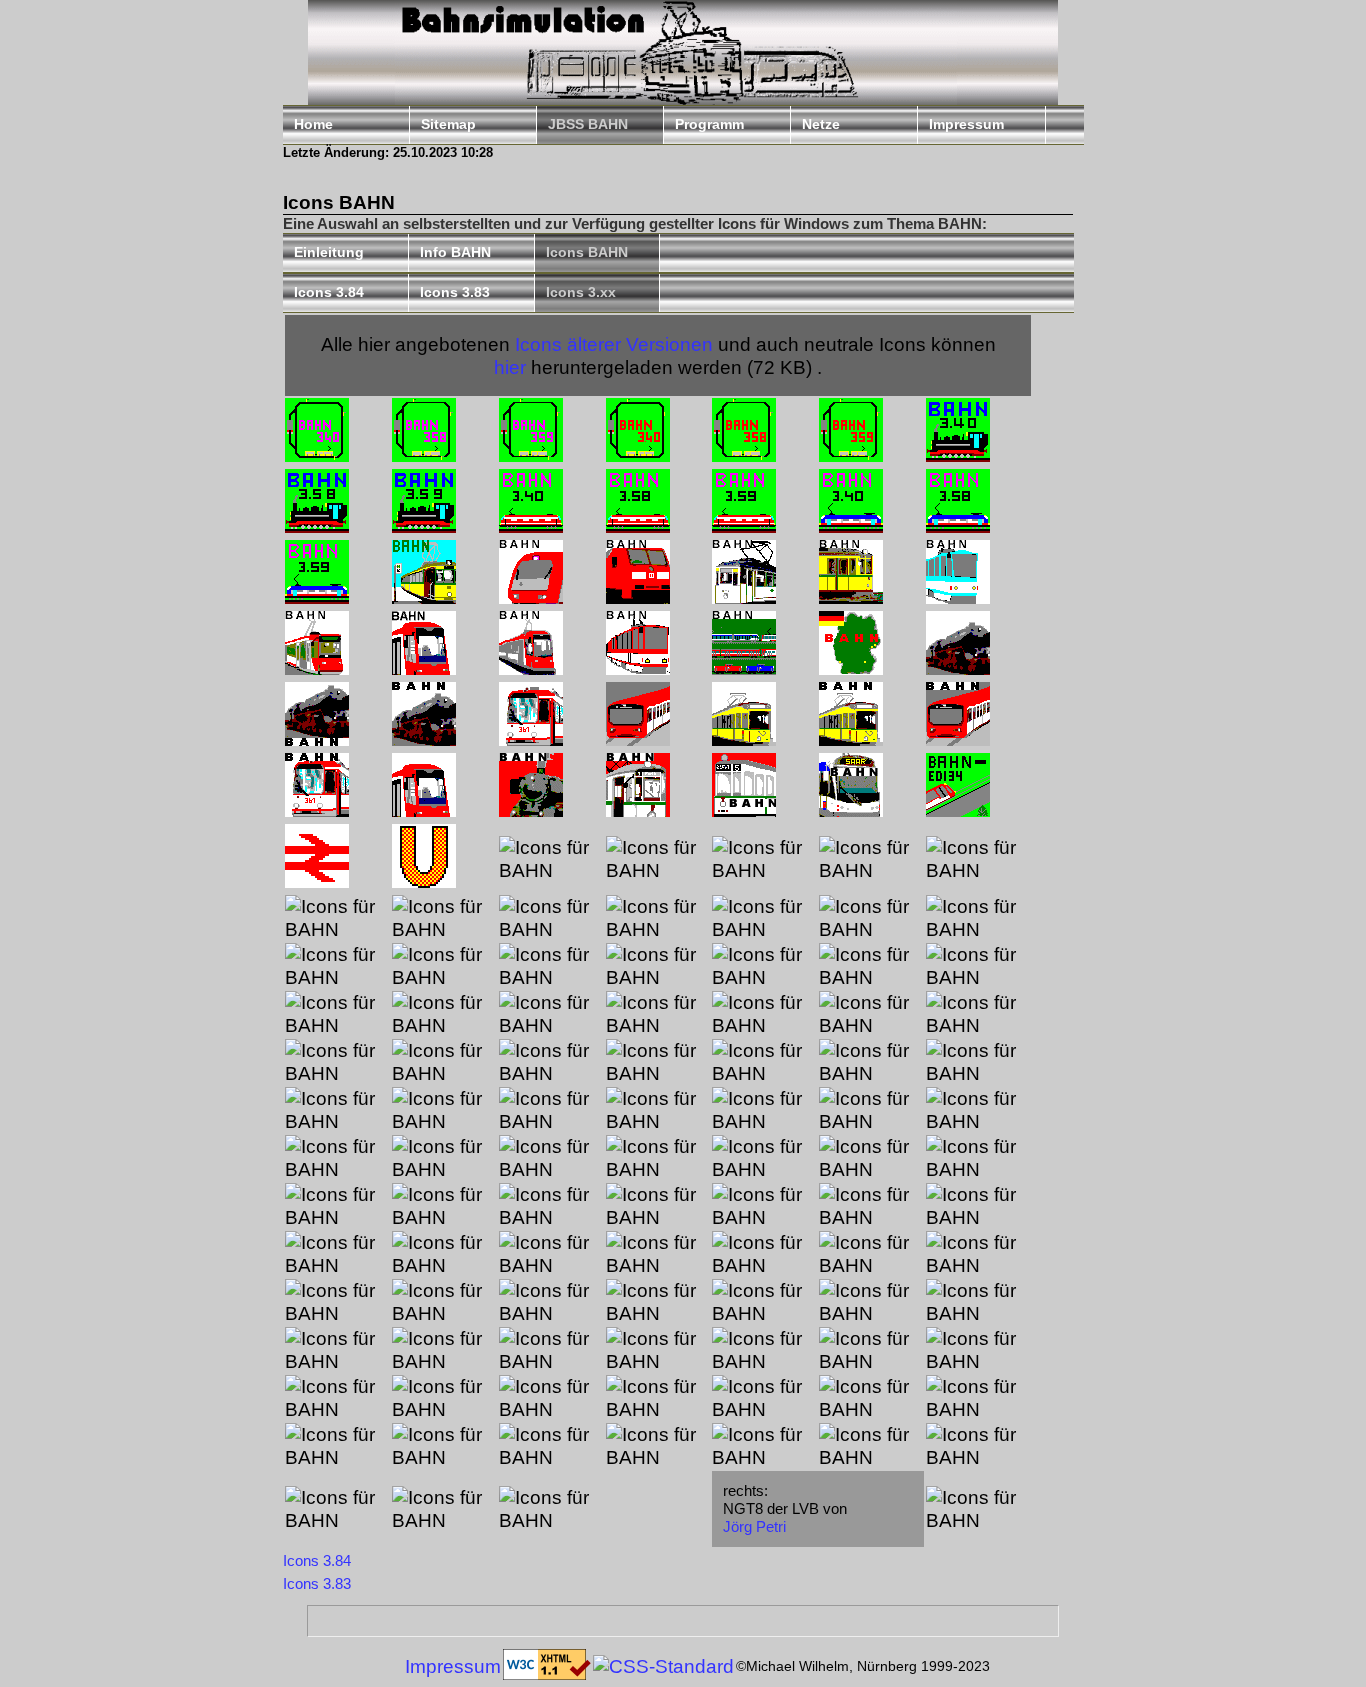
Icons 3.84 (329, 292)
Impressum (966, 124)
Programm (709, 124)
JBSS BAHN (588, 124)
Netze (821, 124)
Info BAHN (455, 252)
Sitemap (448, 124)
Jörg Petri (754, 1526)
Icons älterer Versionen (614, 344)
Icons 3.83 (455, 292)
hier (510, 367)
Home (313, 124)
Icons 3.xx (581, 292)
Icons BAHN (587, 252)
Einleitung (329, 252)
